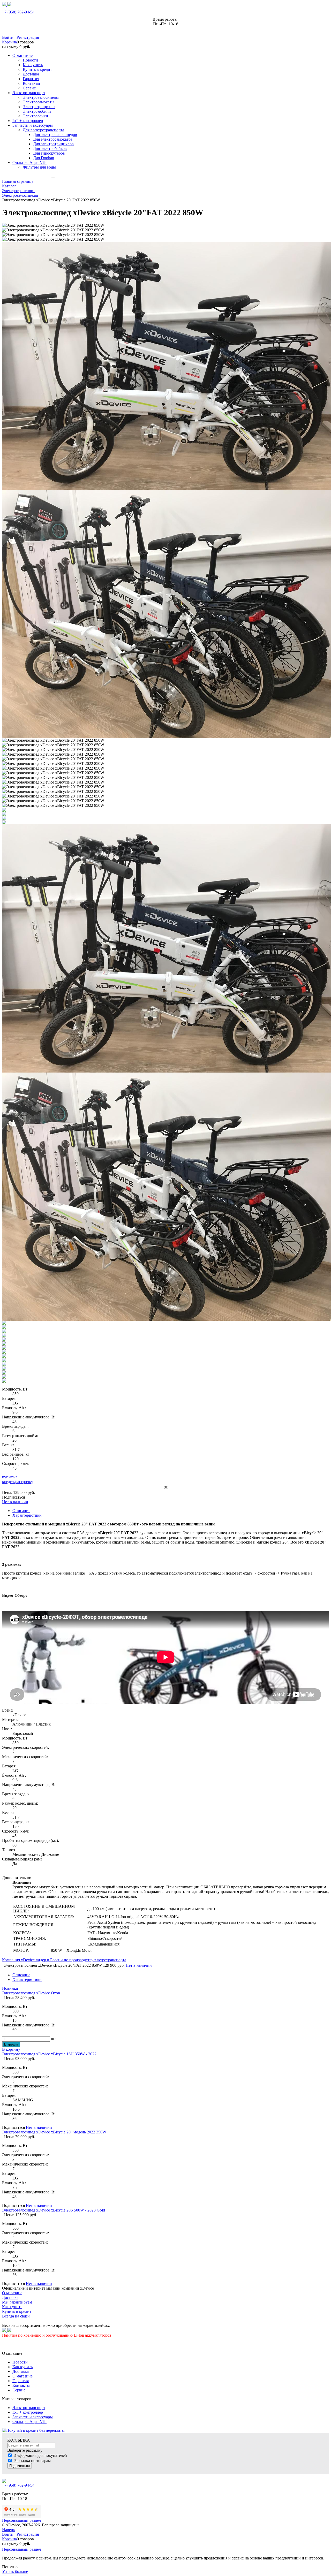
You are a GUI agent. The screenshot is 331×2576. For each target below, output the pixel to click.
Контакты (21, 2385)
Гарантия (21, 2381)
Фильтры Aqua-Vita (29, 2422)
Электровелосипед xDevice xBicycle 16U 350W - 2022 (49, 2054)
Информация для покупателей (40, 2455)
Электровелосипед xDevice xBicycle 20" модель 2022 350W (54, 2132)
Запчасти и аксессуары (33, 2417)
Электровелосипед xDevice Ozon (31, 1993)
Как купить (22, 2367)
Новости (20, 2362)
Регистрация (28, 37)
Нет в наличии (15, 1502)
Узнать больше (15, 2571)
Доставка (21, 2371)
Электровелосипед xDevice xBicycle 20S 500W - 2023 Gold (54, 2210)
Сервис (19, 2390)
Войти (8, 37)
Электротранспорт (29, 2408)
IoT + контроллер (28, 2412)
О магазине (22, 2376)
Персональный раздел (21, 2520)
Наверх (9, 2530)
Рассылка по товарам (32, 2461)
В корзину (11, 2049)
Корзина (9, 42)
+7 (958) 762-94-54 (18, 12)
